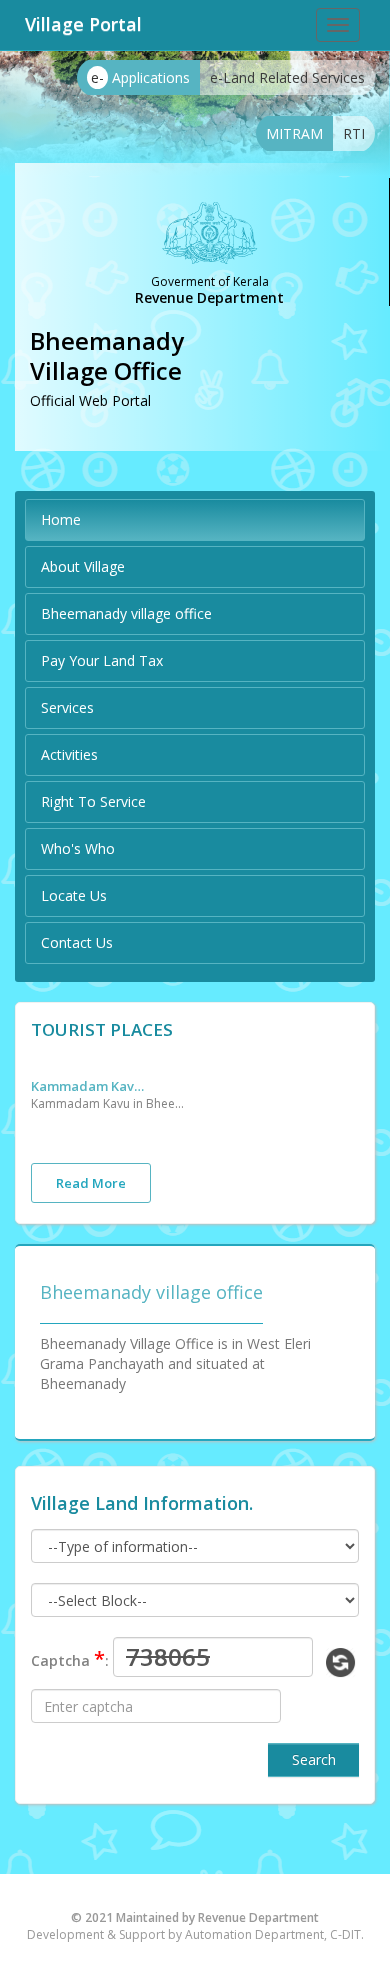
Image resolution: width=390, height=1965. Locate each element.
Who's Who (78, 848)
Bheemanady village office (126, 613)
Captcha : (70, 1658)
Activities (69, 754)
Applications (140, 77)
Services (67, 707)
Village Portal (83, 24)
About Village (83, 566)
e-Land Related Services (287, 77)
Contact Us (77, 942)
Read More (91, 1183)
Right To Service (93, 801)
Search (314, 1759)
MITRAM (294, 133)
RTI (354, 133)
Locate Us (74, 895)
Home (61, 519)
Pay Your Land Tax (102, 660)
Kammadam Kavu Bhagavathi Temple (91, 1086)
